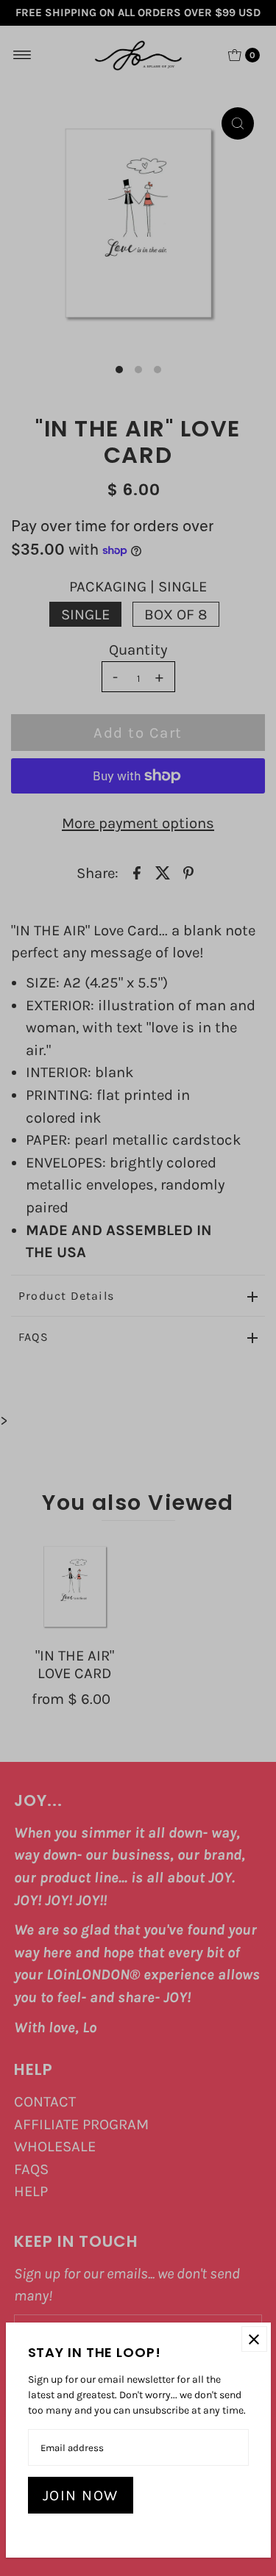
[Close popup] (254, 2339)
